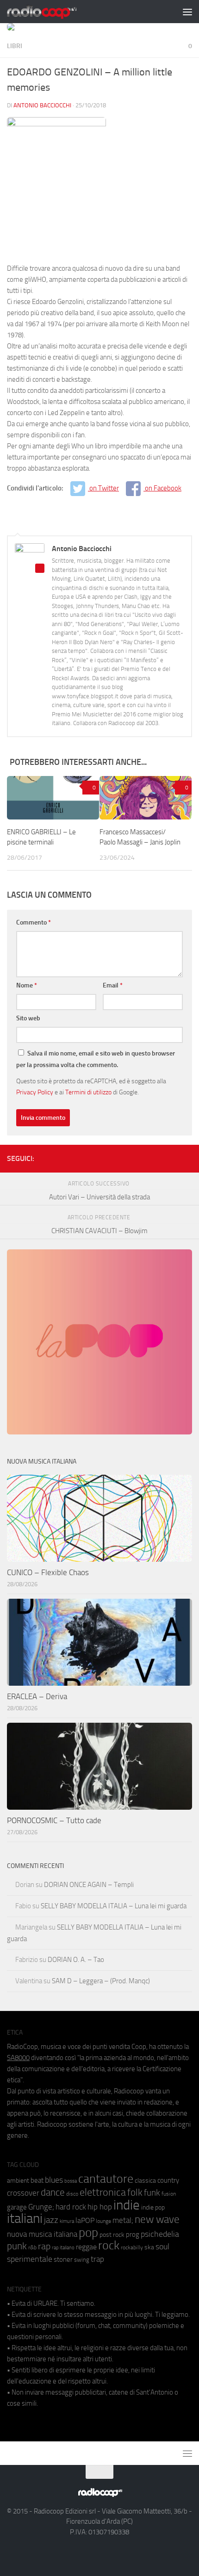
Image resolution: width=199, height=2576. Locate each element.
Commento (34, 922)
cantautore (106, 2179)
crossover (23, 2193)
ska (149, 2247)
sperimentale (30, 2259)
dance (53, 2192)
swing (82, 2260)
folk (135, 2192)
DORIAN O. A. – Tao (76, 1960)
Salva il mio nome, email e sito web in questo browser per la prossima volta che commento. (96, 1059)
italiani (25, 2219)
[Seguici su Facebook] (142, 1157)
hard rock (71, 2207)
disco (72, 2194)
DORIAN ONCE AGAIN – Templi (89, 1885)
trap (97, 2259)
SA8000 (18, 2058)
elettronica (103, 2192)
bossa (71, 2181)
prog (133, 2235)
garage (17, 2207)
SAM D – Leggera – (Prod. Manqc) (101, 1981)
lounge (103, 2221)
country (168, 2180)
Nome (27, 985)
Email (113, 985)
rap (44, 2246)
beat (37, 2180)
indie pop (153, 2207)
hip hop (100, 2207)
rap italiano (63, 2248)
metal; (123, 2220)
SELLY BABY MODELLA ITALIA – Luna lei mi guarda (114, 1906)
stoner (63, 2259)
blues (54, 2180)
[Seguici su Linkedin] (157, 1157)
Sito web (28, 1018)
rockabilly (132, 2247)
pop (88, 2233)
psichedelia (160, 2234)
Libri (15, 46)
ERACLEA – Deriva (37, 1696)
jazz (51, 2220)
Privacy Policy (35, 1092)
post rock (112, 2235)
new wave (157, 2219)
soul (162, 2247)
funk (152, 2193)
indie (127, 2205)
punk (17, 2246)
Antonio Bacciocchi (42, 105)
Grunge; (41, 2207)
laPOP (85, 2221)
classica (145, 2181)
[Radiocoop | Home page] (54, 12)
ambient (18, 2181)
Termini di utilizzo (88, 1092)
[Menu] (187, 12)
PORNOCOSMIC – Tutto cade (54, 1820)
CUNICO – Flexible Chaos (48, 1572)
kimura (67, 2221)
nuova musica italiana (42, 2234)
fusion (169, 2194)
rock (109, 2245)
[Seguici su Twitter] (172, 1157)
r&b (32, 2247)
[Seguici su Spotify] (187, 1157)
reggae (86, 2247)
